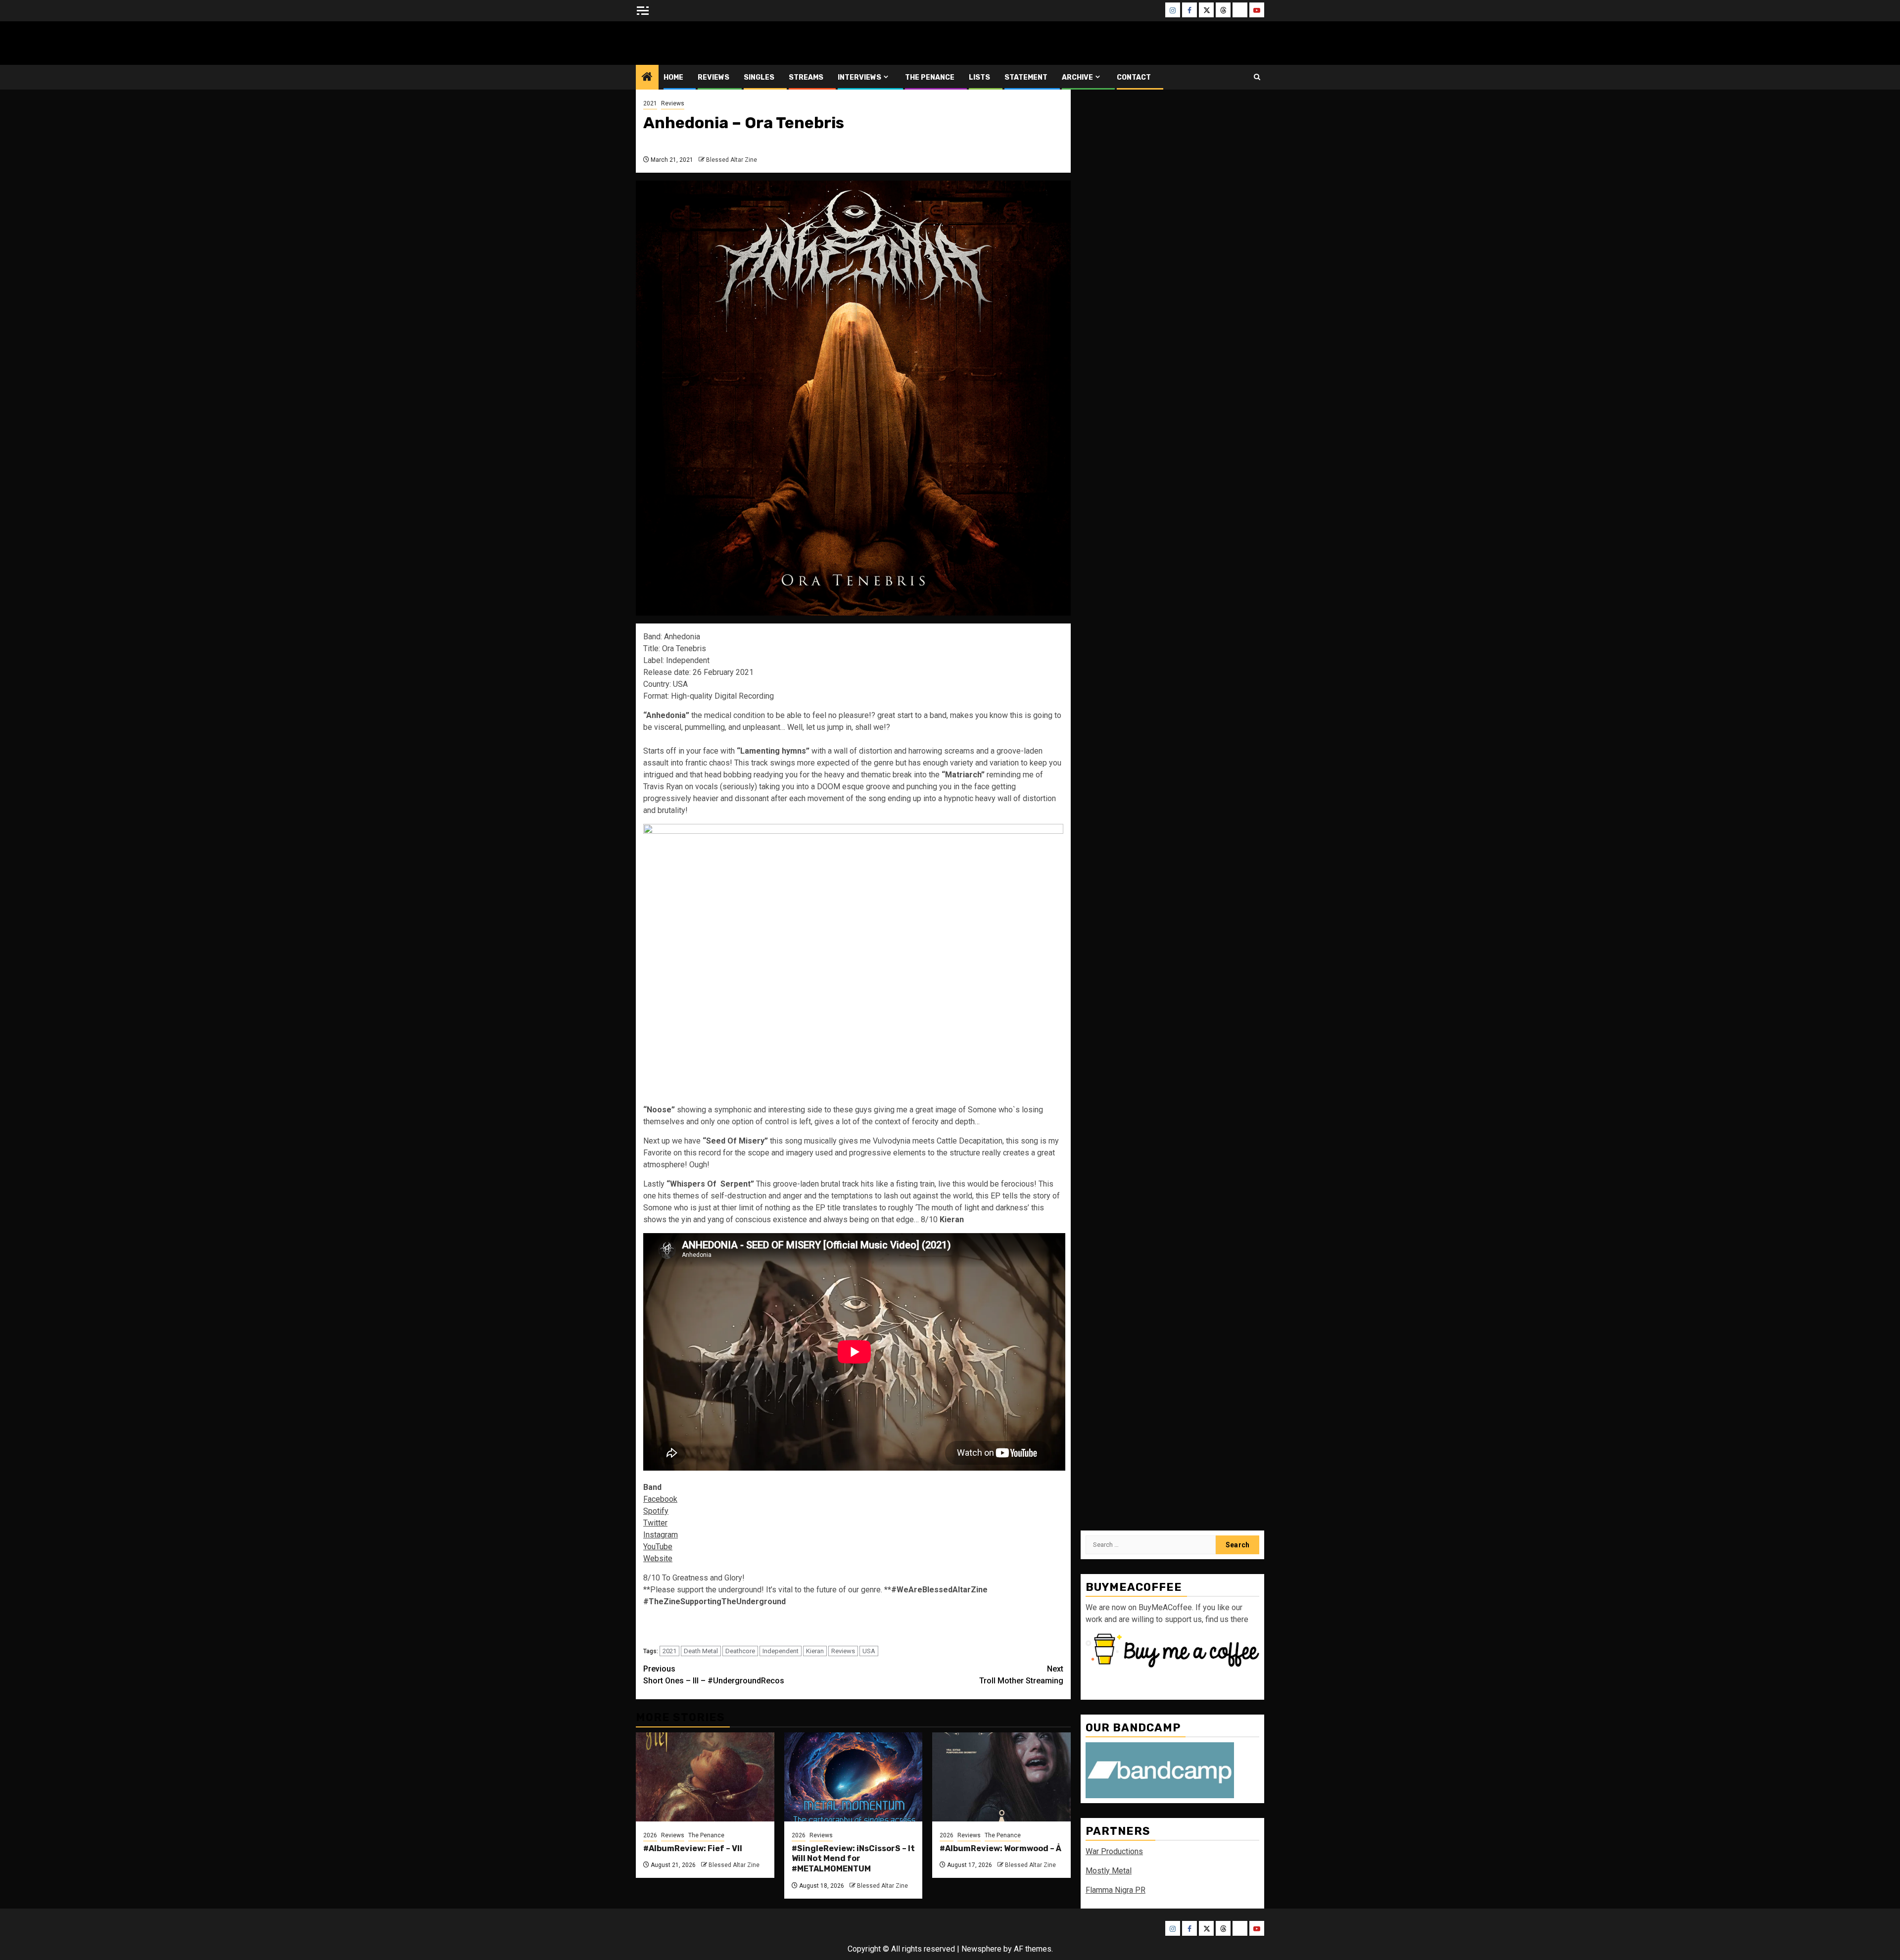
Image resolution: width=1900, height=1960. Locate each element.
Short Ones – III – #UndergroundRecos (714, 1675)
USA (869, 1651)
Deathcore (740, 1651)
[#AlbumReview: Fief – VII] (705, 1777)
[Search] (1257, 77)
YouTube (658, 1547)
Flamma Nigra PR (1116, 1890)
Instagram (661, 1535)
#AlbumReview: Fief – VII (693, 1848)
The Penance (930, 77)
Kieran (815, 1651)
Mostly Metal (1109, 1871)
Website (658, 1558)
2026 (650, 1835)
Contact (1134, 77)
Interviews (859, 77)
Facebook (660, 1499)
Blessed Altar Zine (701, 43)
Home (673, 77)
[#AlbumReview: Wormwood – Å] (1001, 1777)
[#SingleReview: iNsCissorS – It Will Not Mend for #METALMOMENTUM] (854, 1777)
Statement (1026, 77)
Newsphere (981, 1949)
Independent (781, 1651)
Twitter (655, 1523)
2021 (650, 103)
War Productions (1114, 1851)
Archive (1077, 77)
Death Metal (701, 1651)
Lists (979, 77)
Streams (806, 77)
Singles (759, 77)
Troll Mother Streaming (1021, 1675)
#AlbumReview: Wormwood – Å (1000, 1848)
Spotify (656, 1511)
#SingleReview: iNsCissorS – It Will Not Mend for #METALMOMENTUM (853, 1859)
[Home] (647, 78)
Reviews (713, 77)
